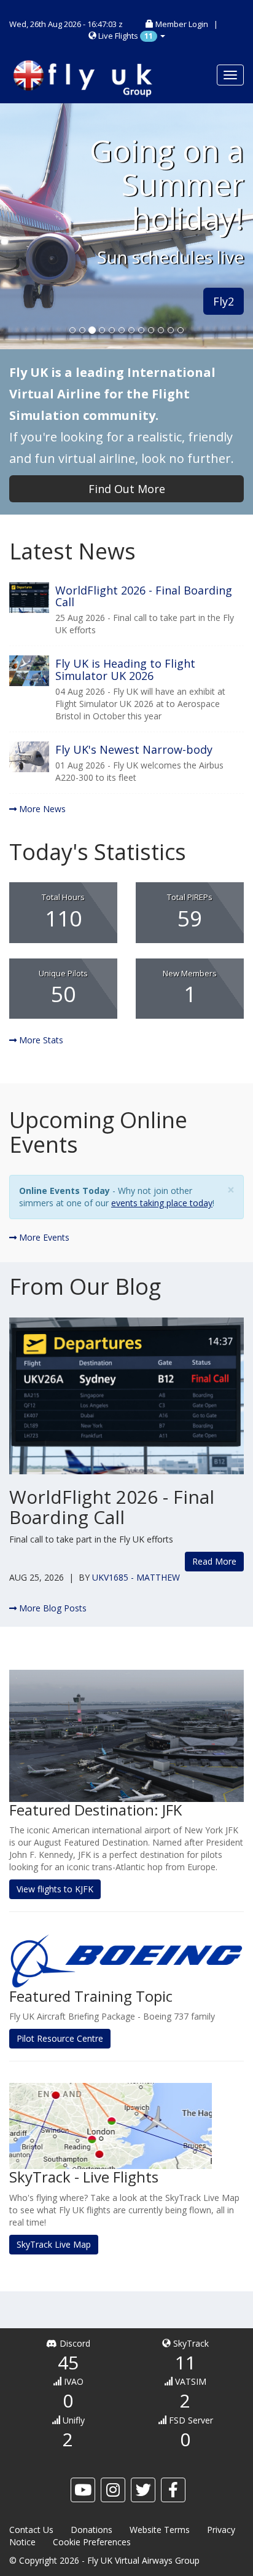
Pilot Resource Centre (60, 2038)
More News (41, 809)
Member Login (182, 24)
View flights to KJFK (55, 1889)
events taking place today (162, 1203)
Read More (214, 1561)
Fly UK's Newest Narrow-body (134, 749)
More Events (43, 1237)
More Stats (40, 1040)
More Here (47, 326)
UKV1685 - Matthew (136, 1577)
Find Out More (127, 489)
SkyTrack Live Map (54, 2244)
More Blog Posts (52, 1608)
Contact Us (31, 2530)
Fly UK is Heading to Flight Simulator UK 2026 (125, 670)
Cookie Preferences (92, 2542)
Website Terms (160, 2530)
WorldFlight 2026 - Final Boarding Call (144, 596)
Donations (91, 2530)
